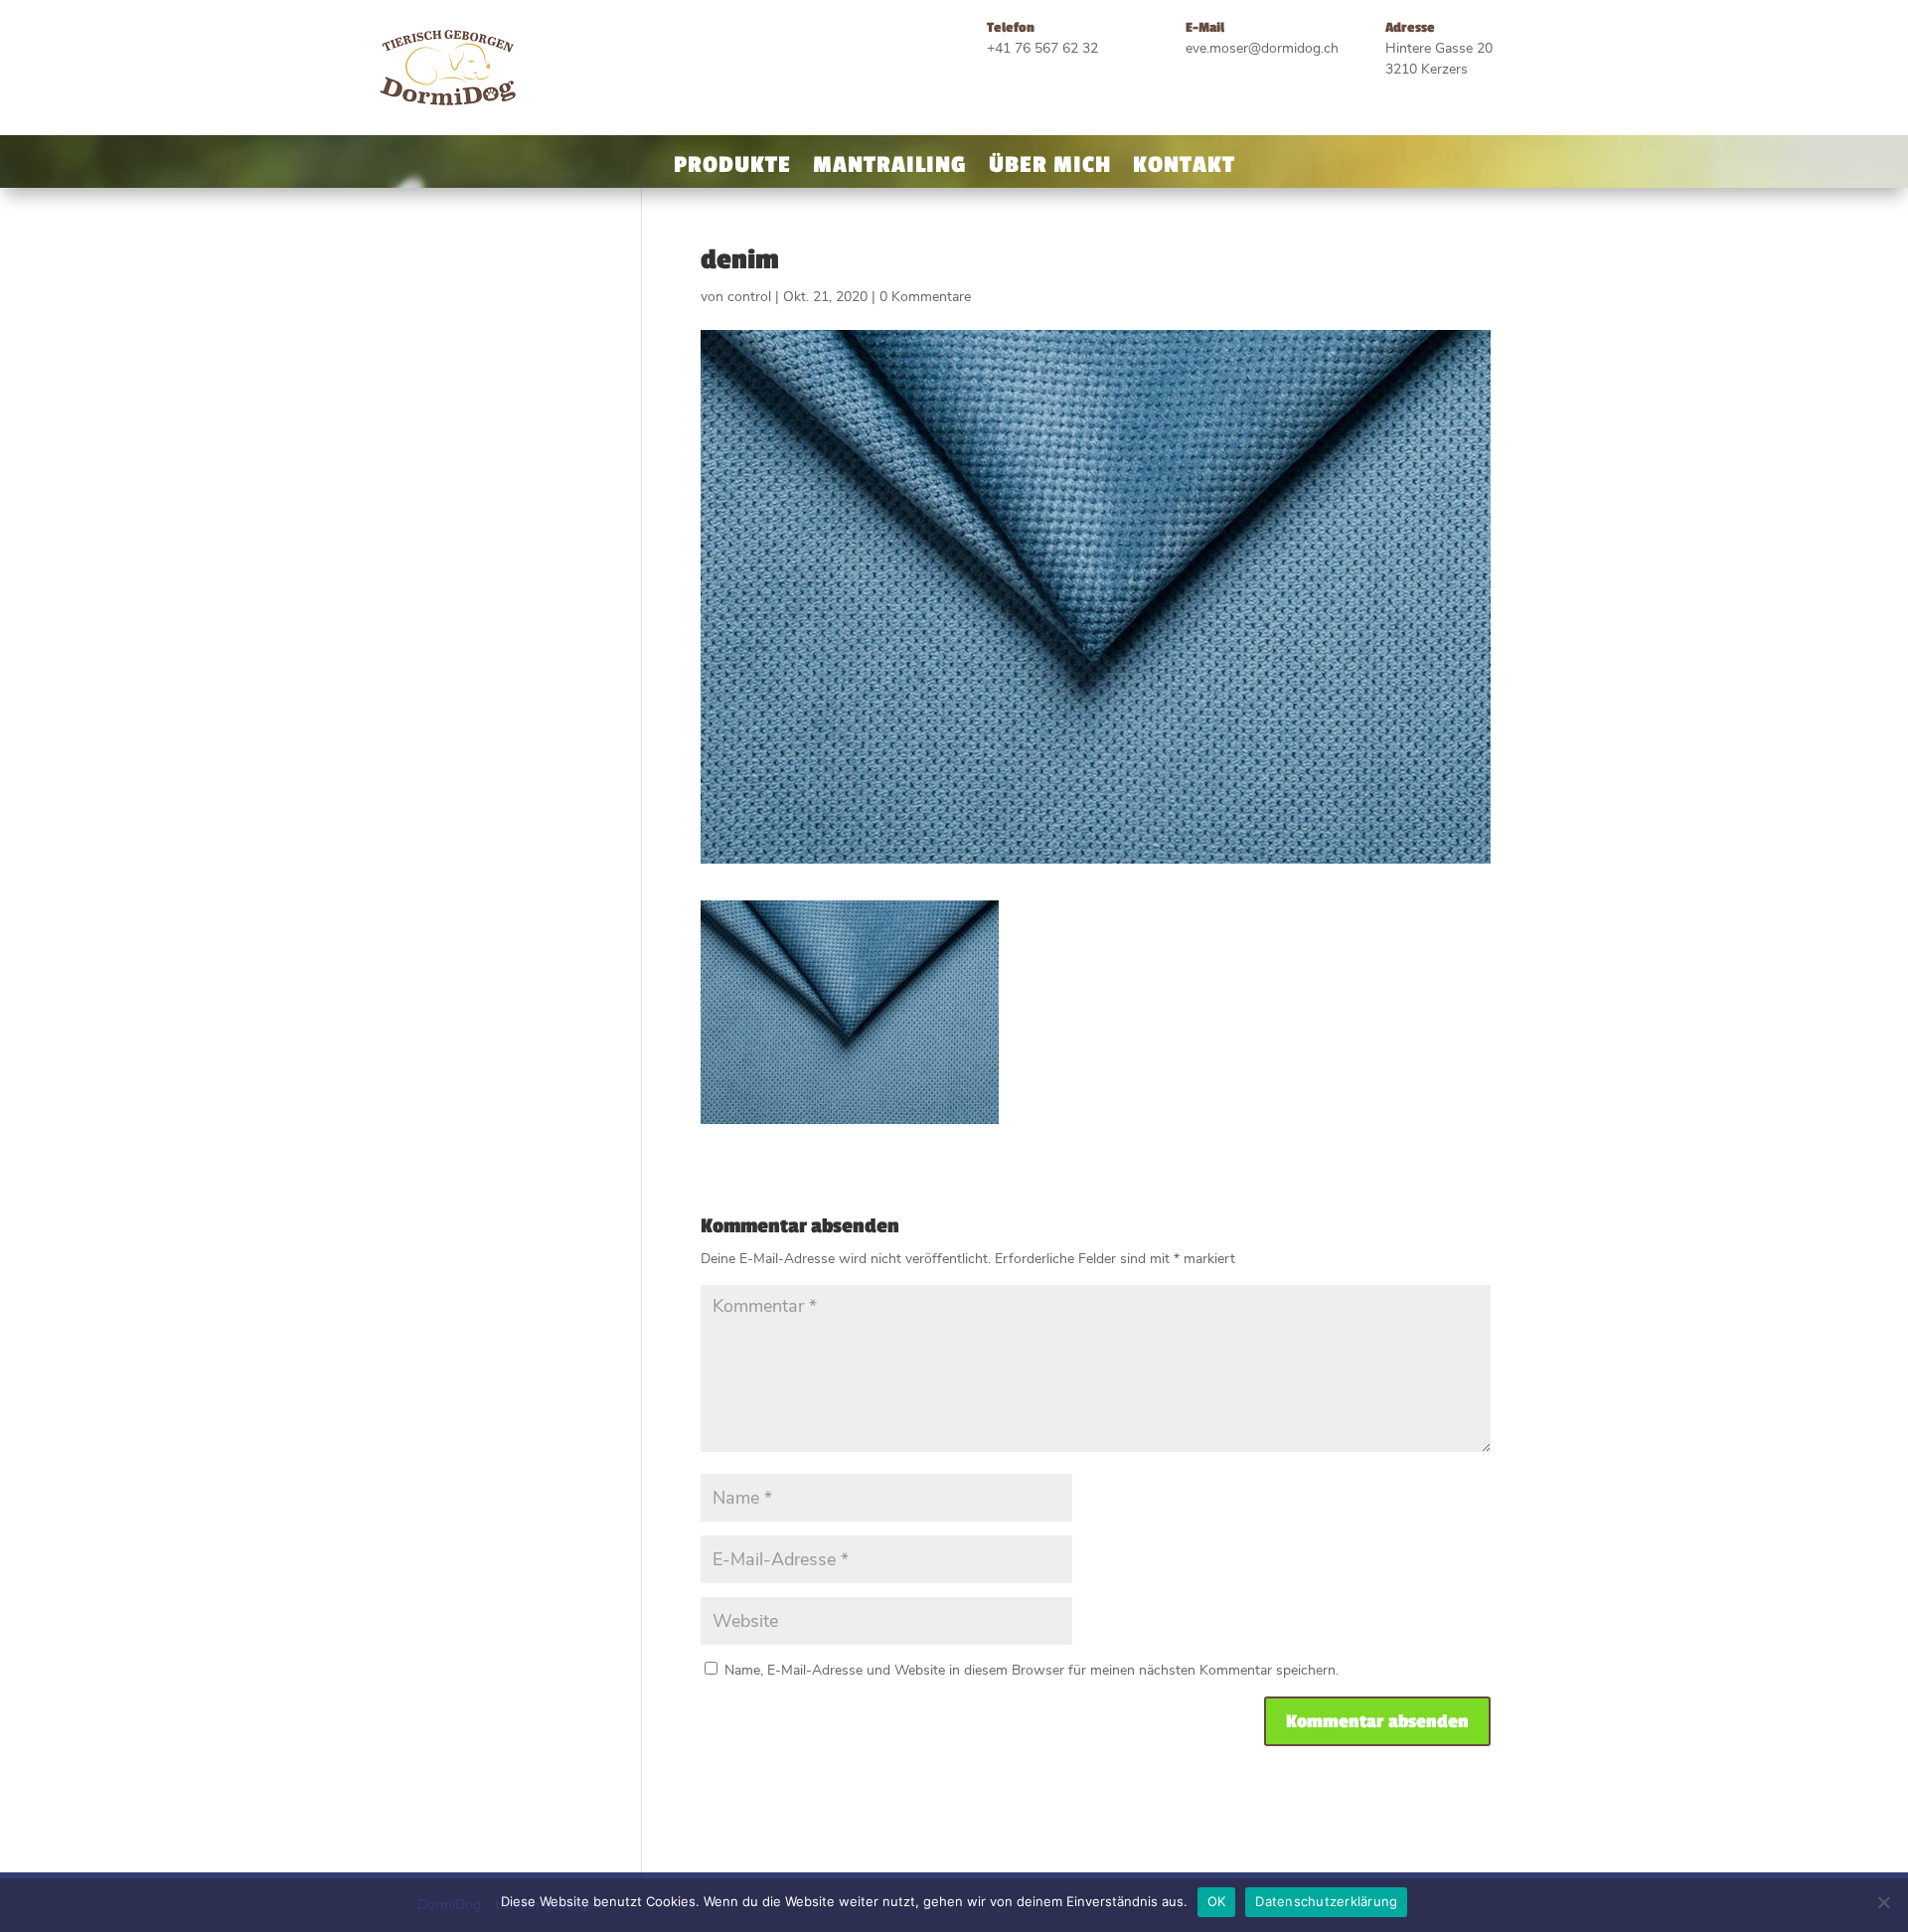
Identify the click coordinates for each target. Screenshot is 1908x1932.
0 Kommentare (925, 297)
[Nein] (1883, 1902)
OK (1217, 1901)
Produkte (732, 168)
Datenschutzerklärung (1326, 1901)
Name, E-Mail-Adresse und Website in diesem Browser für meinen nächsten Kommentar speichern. (1032, 1670)
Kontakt (1184, 168)
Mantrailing (890, 168)
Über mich (1050, 168)
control (749, 297)
